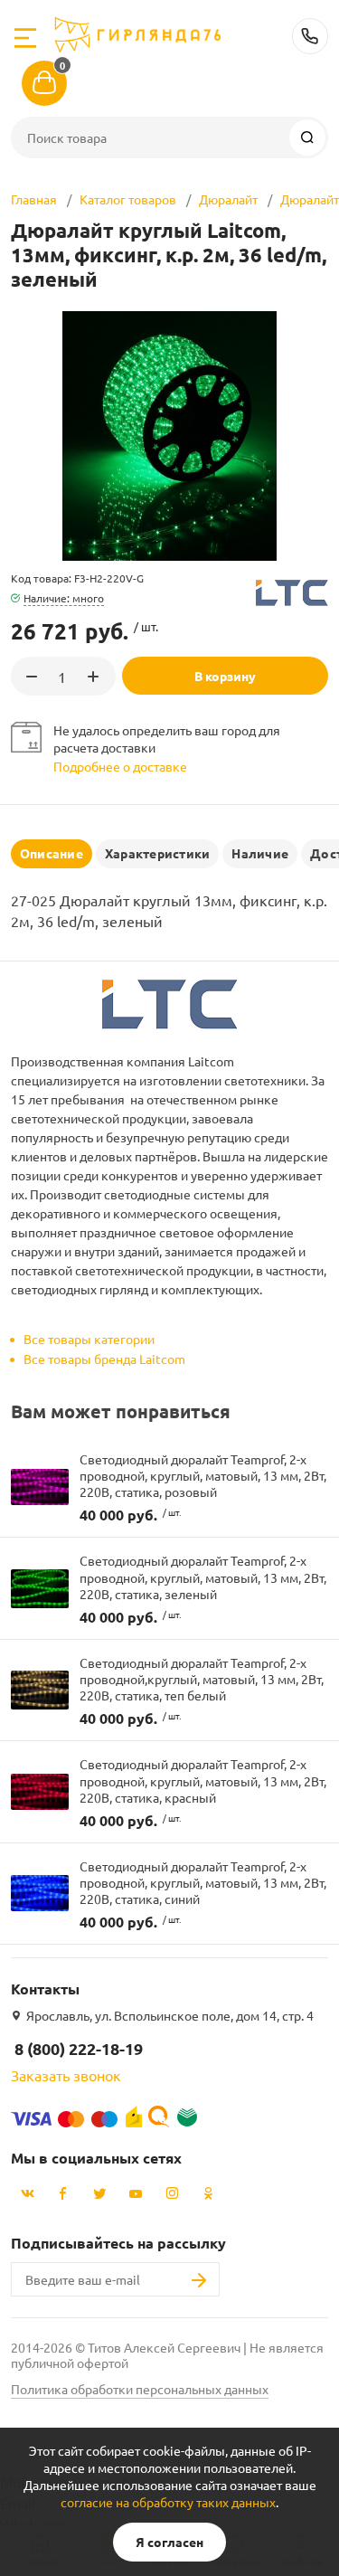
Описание (52, 853)
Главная (34, 199)
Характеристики (157, 853)
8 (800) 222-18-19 (310, 36)
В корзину (225, 676)
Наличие (260, 853)
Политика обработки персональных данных (140, 2389)
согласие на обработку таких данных (168, 2502)
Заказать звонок (66, 2075)
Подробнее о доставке (120, 766)
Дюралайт (228, 199)
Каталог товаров (128, 199)
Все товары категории (89, 1339)
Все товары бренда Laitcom (104, 1359)
